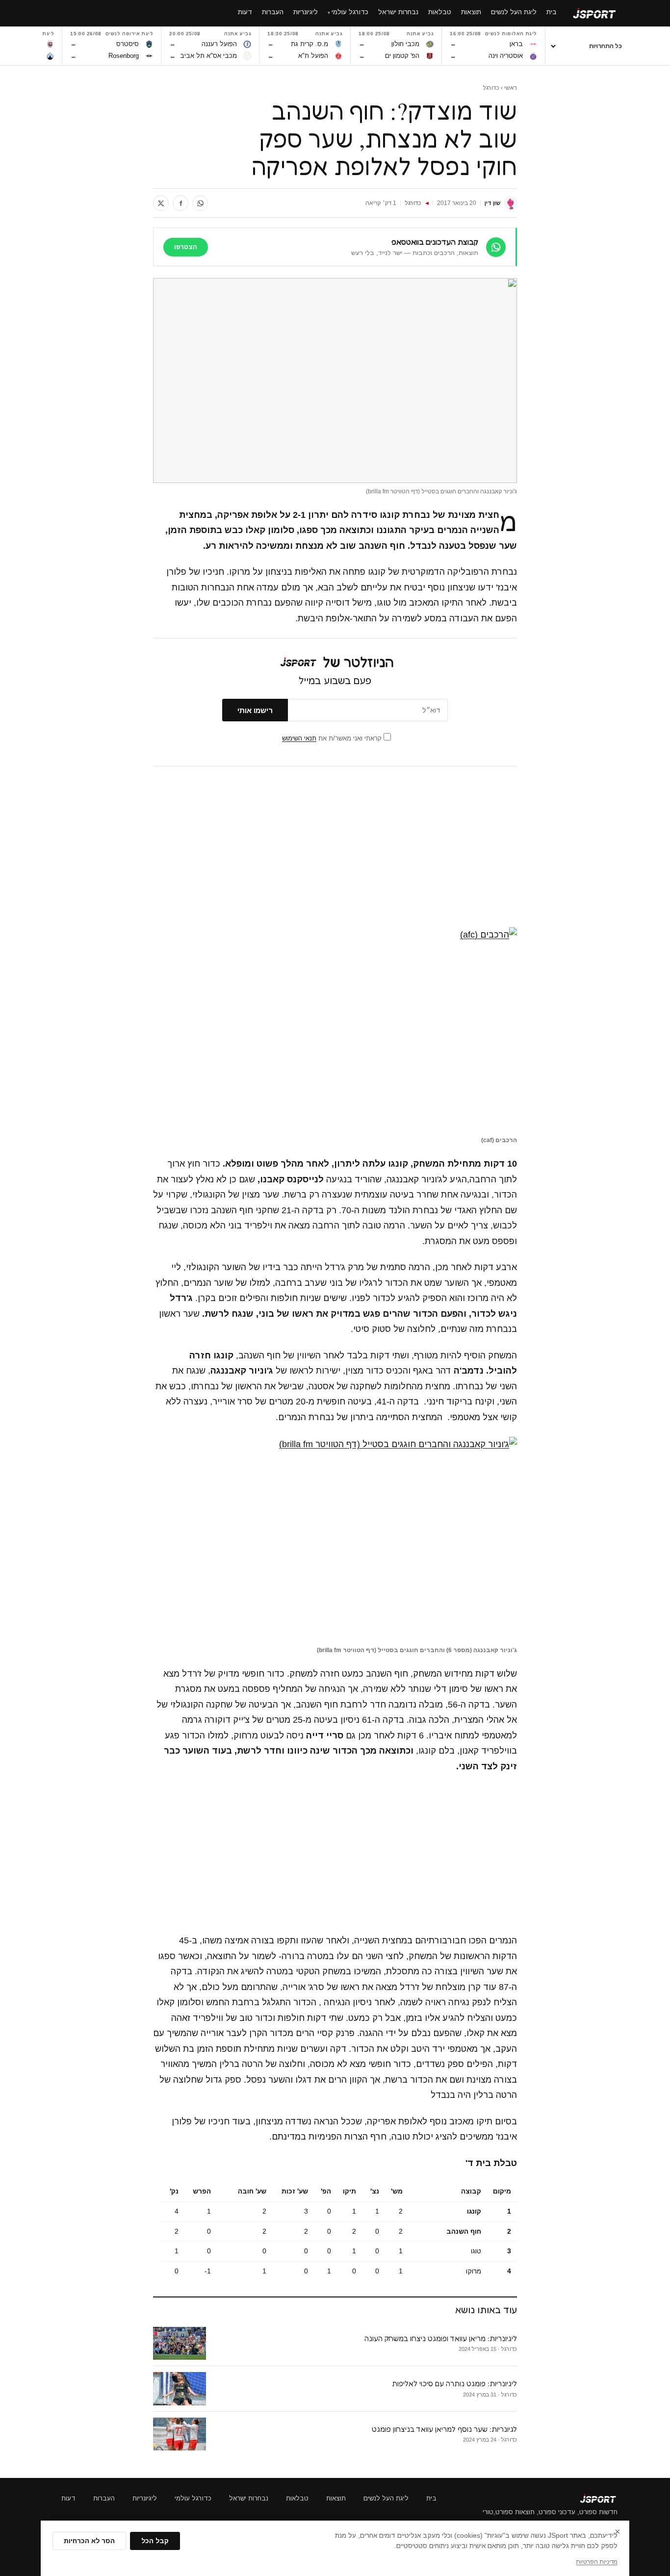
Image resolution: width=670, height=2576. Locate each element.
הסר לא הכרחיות (89, 2541)
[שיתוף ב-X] (161, 203)
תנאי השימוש (299, 738)
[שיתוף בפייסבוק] (180, 203)
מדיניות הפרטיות (597, 2562)
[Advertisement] (335, 847)
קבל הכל (155, 2541)
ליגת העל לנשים (386, 2498)
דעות (68, 2498)
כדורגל (491, 88)
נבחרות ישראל (249, 2498)
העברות (104, 2498)
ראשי (511, 88)
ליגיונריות (145, 2498)
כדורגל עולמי (193, 2498)
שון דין (492, 203)
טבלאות (297, 2498)
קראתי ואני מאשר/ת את (333, 738)
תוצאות (336, 2498)
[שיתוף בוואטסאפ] (200, 203)
